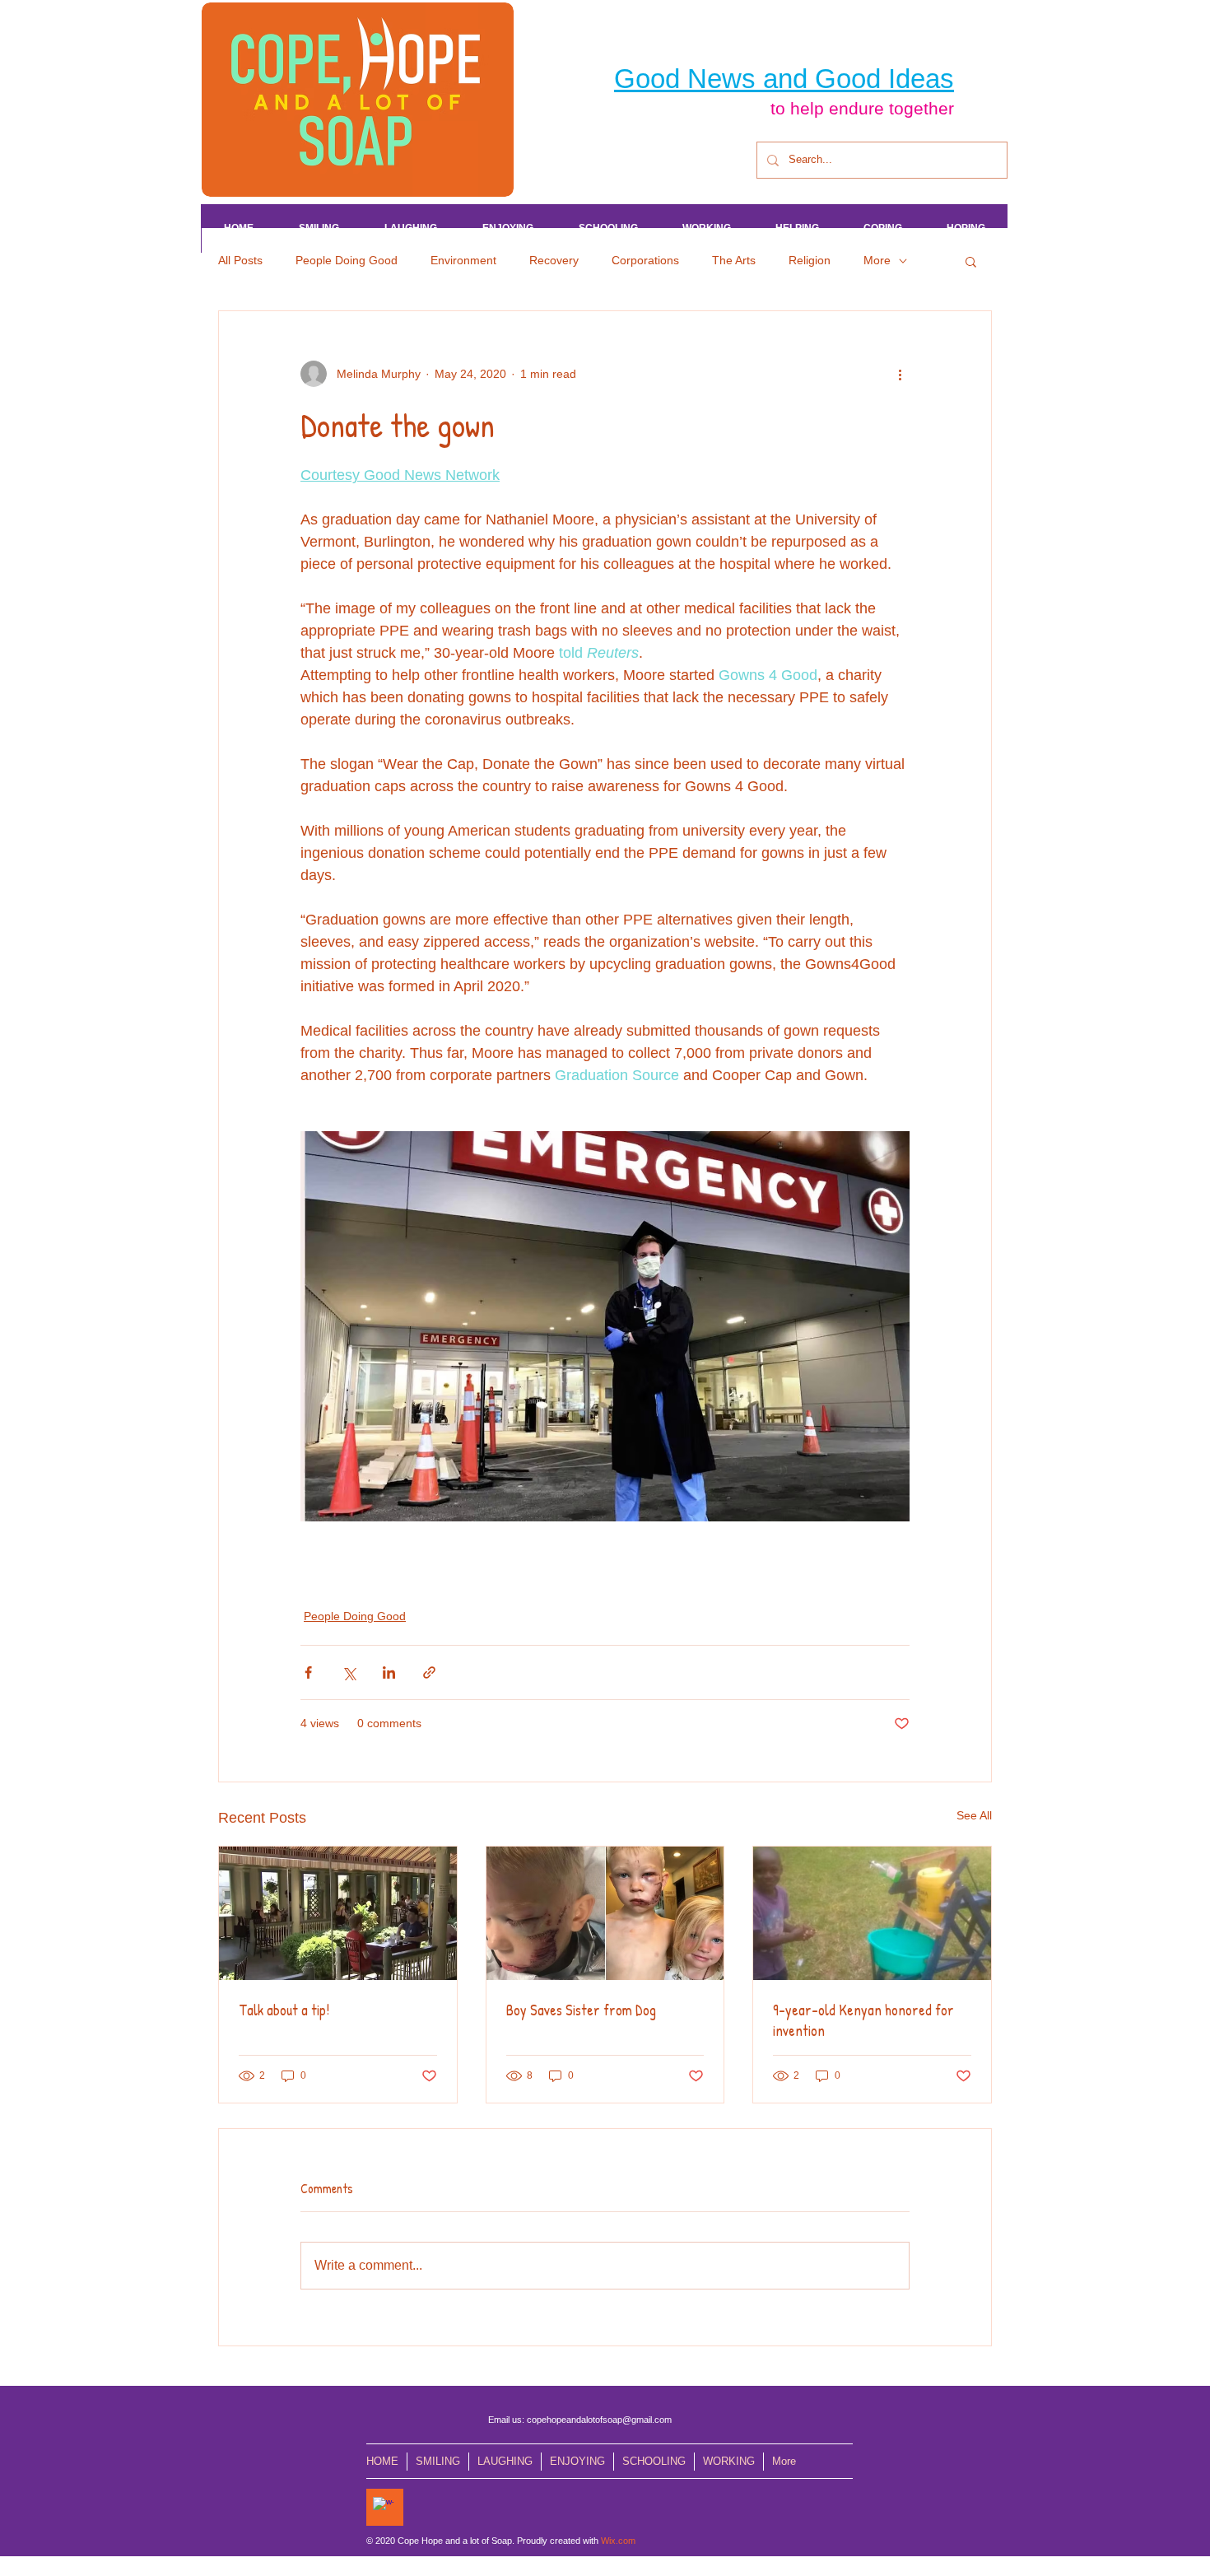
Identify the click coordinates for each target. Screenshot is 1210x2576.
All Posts (240, 260)
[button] (971, 261)
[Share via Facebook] (308, 1672)
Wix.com (618, 2541)
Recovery (554, 260)
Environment (463, 260)
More (877, 260)
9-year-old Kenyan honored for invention (863, 2020)
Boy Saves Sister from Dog (581, 2010)
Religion (810, 260)
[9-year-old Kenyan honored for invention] (872, 1913)
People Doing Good (347, 260)
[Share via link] (429, 1672)
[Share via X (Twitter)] (349, 1672)
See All (974, 1815)
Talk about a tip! (284, 2010)
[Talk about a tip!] (338, 1913)
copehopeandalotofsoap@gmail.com (599, 2420)
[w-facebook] (383, 2507)
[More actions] (900, 374)
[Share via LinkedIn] (389, 1672)
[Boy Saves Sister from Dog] (605, 1913)
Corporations (645, 260)
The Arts (734, 260)
